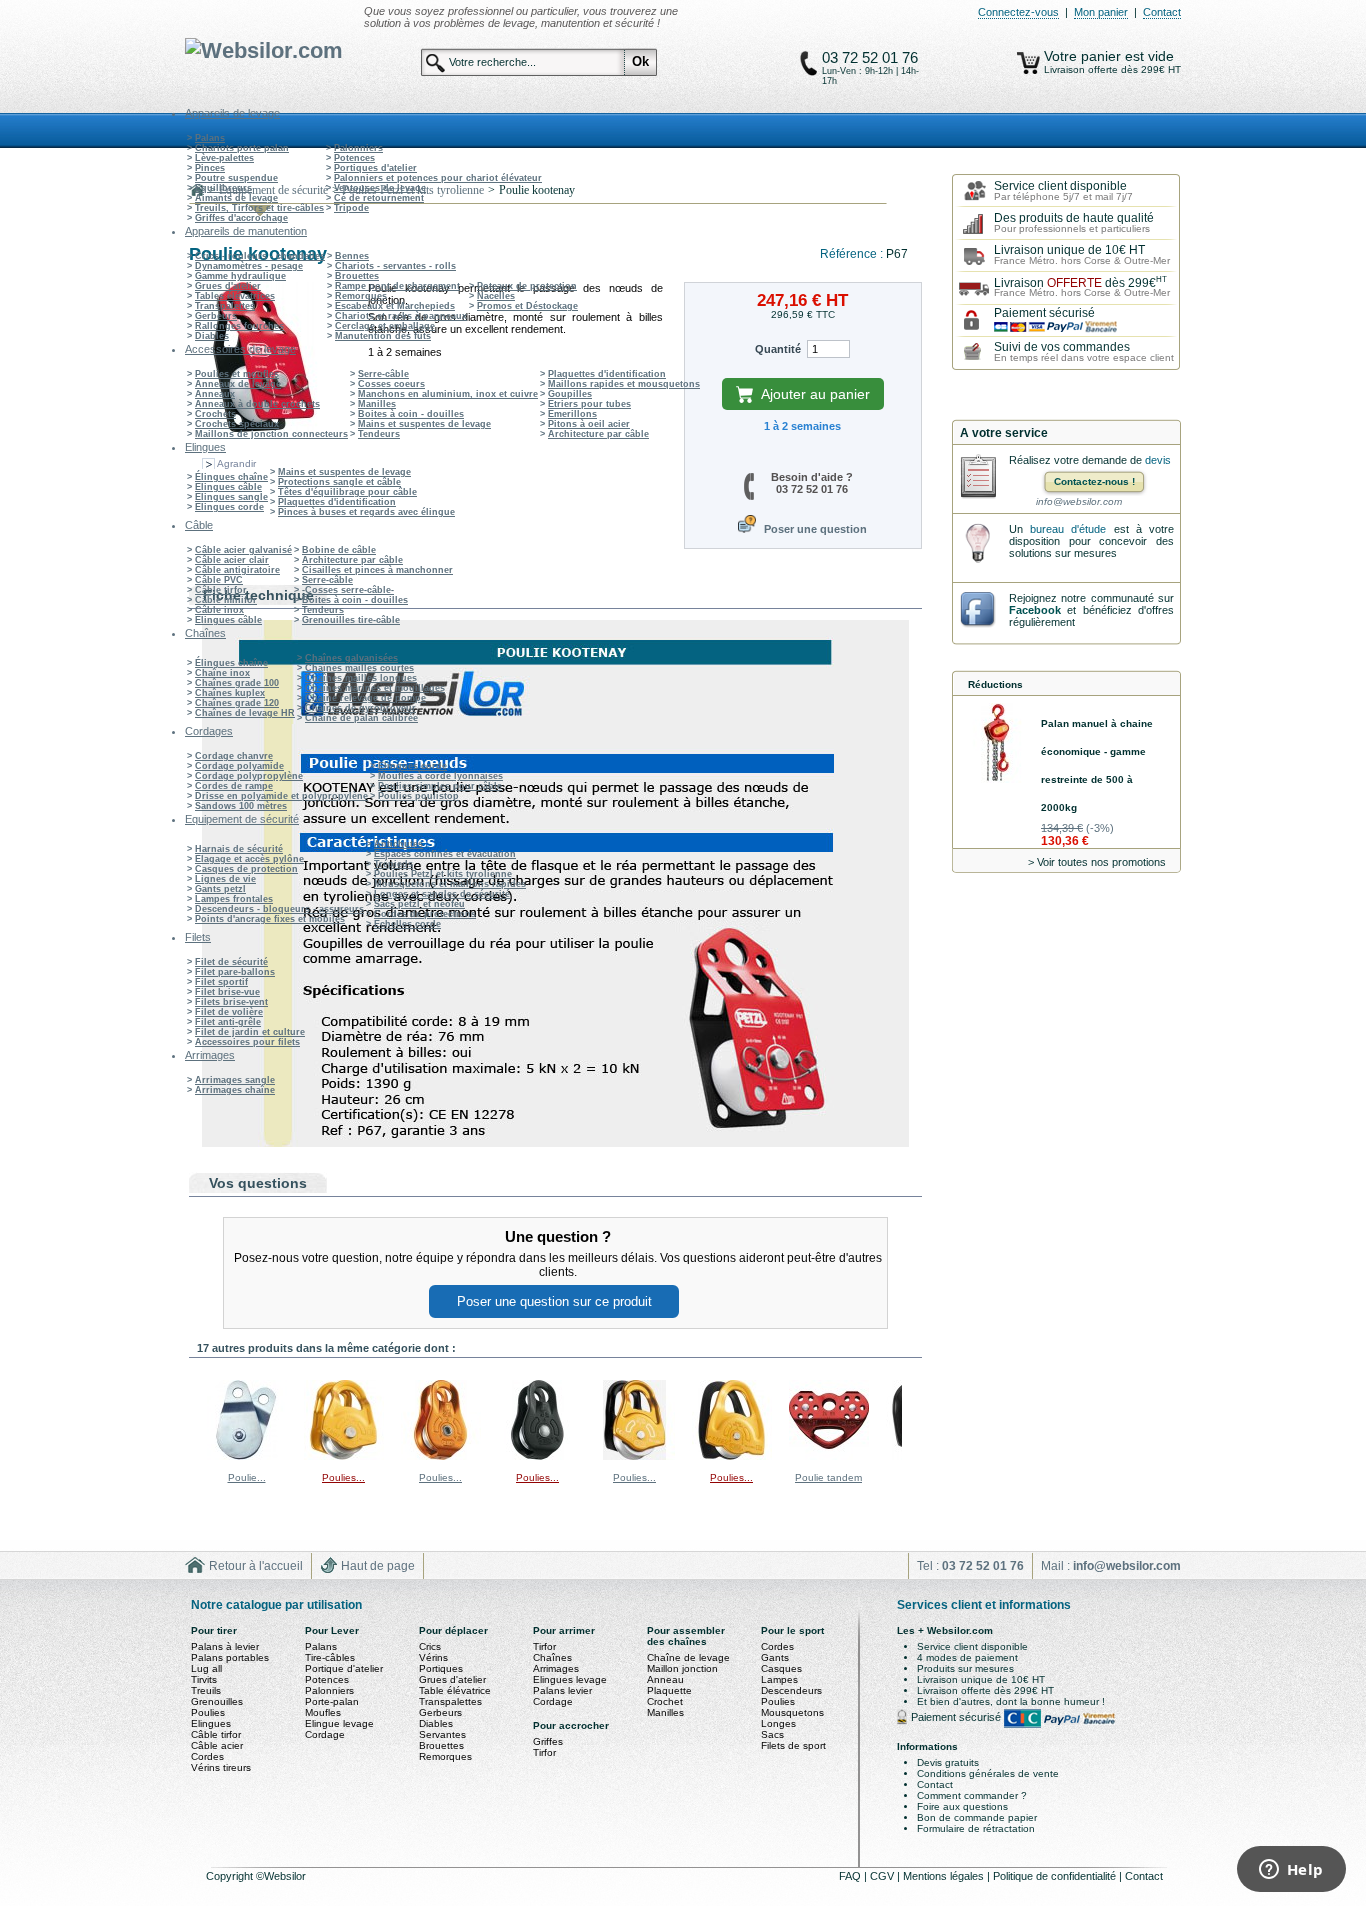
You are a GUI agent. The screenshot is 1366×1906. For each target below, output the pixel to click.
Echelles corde (407, 924)
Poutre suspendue (236, 178)
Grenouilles (217, 1701)
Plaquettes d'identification (607, 374)
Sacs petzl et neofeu (419, 904)
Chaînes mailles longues (361, 678)
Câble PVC (219, 580)
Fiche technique (258, 595)
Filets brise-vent (231, 1002)
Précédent (193, 1419)
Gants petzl (220, 889)
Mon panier (1101, 12)
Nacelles (496, 296)
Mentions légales (945, 1876)
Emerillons (572, 414)
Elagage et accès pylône (249, 859)
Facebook (1035, 610)
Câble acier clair (232, 560)
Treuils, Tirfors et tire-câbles (259, 208)
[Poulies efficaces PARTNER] (635, 1456)
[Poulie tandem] (829, 1456)
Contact (1162, 12)
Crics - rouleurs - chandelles (260, 256)
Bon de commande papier (977, 1817)
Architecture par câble (598, 434)
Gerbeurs (216, 316)
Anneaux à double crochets (257, 404)
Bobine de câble (339, 550)
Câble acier (217, 1745)
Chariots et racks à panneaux (401, 316)
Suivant (906, 1419)
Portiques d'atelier (375, 168)
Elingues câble (228, 487)
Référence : (853, 254)
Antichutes (398, 844)
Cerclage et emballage (385, 326)
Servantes (442, 1734)
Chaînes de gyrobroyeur (360, 708)
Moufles (323, 1712)
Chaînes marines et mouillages (375, 688)
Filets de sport (793, 1745)
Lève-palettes (224, 158)
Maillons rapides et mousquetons (624, 384)
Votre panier (1084, 56)
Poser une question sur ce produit (554, 1301)
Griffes (548, 1741)
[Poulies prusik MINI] (732, 1456)
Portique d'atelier (344, 1668)
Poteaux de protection (527, 286)
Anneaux (215, 394)
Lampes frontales (234, 899)
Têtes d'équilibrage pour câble (347, 492)
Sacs (772, 1734)
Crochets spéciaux (237, 424)
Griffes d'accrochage (241, 218)
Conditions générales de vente (988, 1773)
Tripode (351, 208)
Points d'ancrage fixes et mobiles (270, 919)
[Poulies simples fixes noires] (538, 1456)
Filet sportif (221, 982)
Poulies (208, 1712)
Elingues (211, 1723)
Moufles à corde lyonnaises (440, 776)
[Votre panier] (1028, 63)
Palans (210, 138)
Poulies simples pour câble (440, 786)
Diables (212, 336)
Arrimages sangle (235, 1080)
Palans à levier (225, 1646)
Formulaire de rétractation (976, 1828)
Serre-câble (383, 374)
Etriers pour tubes (589, 404)
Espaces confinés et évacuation (445, 854)
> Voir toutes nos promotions (1097, 862)
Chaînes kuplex (230, 693)
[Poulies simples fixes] (441, 1456)
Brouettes (357, 276)
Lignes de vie (225, 879)
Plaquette (669, 1690)
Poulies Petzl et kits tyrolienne (443, 874)
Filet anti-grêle (228, 1022)
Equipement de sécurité (273, 190)
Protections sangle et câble (339, 482)
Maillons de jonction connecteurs (271, 434)
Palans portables (230, 1657)
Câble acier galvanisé (243, 550)
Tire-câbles (330, 1657)
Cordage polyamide (239, 766)
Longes (778, 1723)
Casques (781, 1668)
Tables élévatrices (235, 296)
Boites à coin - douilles (411, 414)
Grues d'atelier (228, 286)
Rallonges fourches (239, 326)
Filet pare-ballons (235, 972)
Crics (430, 1646)
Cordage (325, 1734)
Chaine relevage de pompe (365, 698)
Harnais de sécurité (239, 849)
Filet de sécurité (231, 962)
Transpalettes (225, 306)
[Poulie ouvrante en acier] (247, 1456)
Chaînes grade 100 (237, 683)
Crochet (665, 1701)
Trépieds (393, 864)
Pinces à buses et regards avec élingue (366, 512)
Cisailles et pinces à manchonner (377, 570)
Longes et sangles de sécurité (442, 894)
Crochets (215, 414)
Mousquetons (792, 1712)
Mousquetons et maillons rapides (450, 884)
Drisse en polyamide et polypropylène (281, 796)
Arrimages (556, 1668)
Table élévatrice (455, 1690)
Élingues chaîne (231, 477)
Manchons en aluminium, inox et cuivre (448, 394)
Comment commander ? (972, 1795)
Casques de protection (246, 869)
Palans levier (562, 1690)
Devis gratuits (948, 1762)
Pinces (210, 168)
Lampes (779, 1679)
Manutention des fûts (383, 336)
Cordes (207, 1756)
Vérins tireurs (221, 1767)
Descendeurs (791, 1690)
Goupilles (570, 394)
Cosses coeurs (391, 384)
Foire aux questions (962, 1806)
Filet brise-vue (227, 992)
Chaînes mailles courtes (359, 668)
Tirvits (204, 1679)
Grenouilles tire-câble (351, 620)
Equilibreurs (223, 188)
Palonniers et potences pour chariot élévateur (438, 178)
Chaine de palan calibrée (361, 718)
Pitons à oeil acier (589, 424)
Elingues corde (229, 507)
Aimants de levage (236, 198)
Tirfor (544, 1646)
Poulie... (247, 1477)
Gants (775, 1657)
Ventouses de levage (380, 188)
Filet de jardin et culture (250, 1032)
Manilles (377, 404)
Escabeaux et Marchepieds (395, 306)
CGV (883, 1876)
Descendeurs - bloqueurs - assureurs (279, 909)
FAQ (851, 1876)
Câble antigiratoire (237, 570)
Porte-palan (332, 1701)
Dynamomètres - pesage (249, 266)
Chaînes (552, 1657)
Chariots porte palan (242, 148)
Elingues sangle (231, 497)
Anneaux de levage (238, 384)
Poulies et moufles (237, 374)
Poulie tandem (828, 1477)
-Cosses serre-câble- (348, 590)
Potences (354, 158)
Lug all (206, 1668)
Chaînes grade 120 (237, 703)
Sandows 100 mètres (241, 806)
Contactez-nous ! (1094, 481)
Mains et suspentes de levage (424, 424)
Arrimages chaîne (235, 1090)
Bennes (352, 256)
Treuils (206, 1690)
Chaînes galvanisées (351, 658)
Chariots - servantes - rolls (395, 266)
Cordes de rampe (234, 786)
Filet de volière (229, 1012)
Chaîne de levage (688, 1657)
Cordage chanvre (234, 756)
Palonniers (358, 148)
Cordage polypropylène (249, 776)
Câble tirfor (221, 590)
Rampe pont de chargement (397, 286)
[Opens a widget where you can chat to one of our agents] (1291, 1871)
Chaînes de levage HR (245, 713)
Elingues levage (570, 1679)
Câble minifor (226, 600)
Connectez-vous (1018, 12)
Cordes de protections (425, 914)
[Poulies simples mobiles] (344, 1456)
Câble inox (219, 610)
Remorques (361, 296)
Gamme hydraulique (240, 276)
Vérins (433, 1657)
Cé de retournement (379, 198)
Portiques (441, 1668)
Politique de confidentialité (1056, 1876)
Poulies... (343, 1477)
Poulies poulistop (418, 796)
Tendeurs (379, 434)
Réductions (995, 684)
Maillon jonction (682, 1668)
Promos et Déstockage (527, 306)
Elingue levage (339, 1723)
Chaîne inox (222, 673)
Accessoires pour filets (247, 1042)
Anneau (665, 1679)
